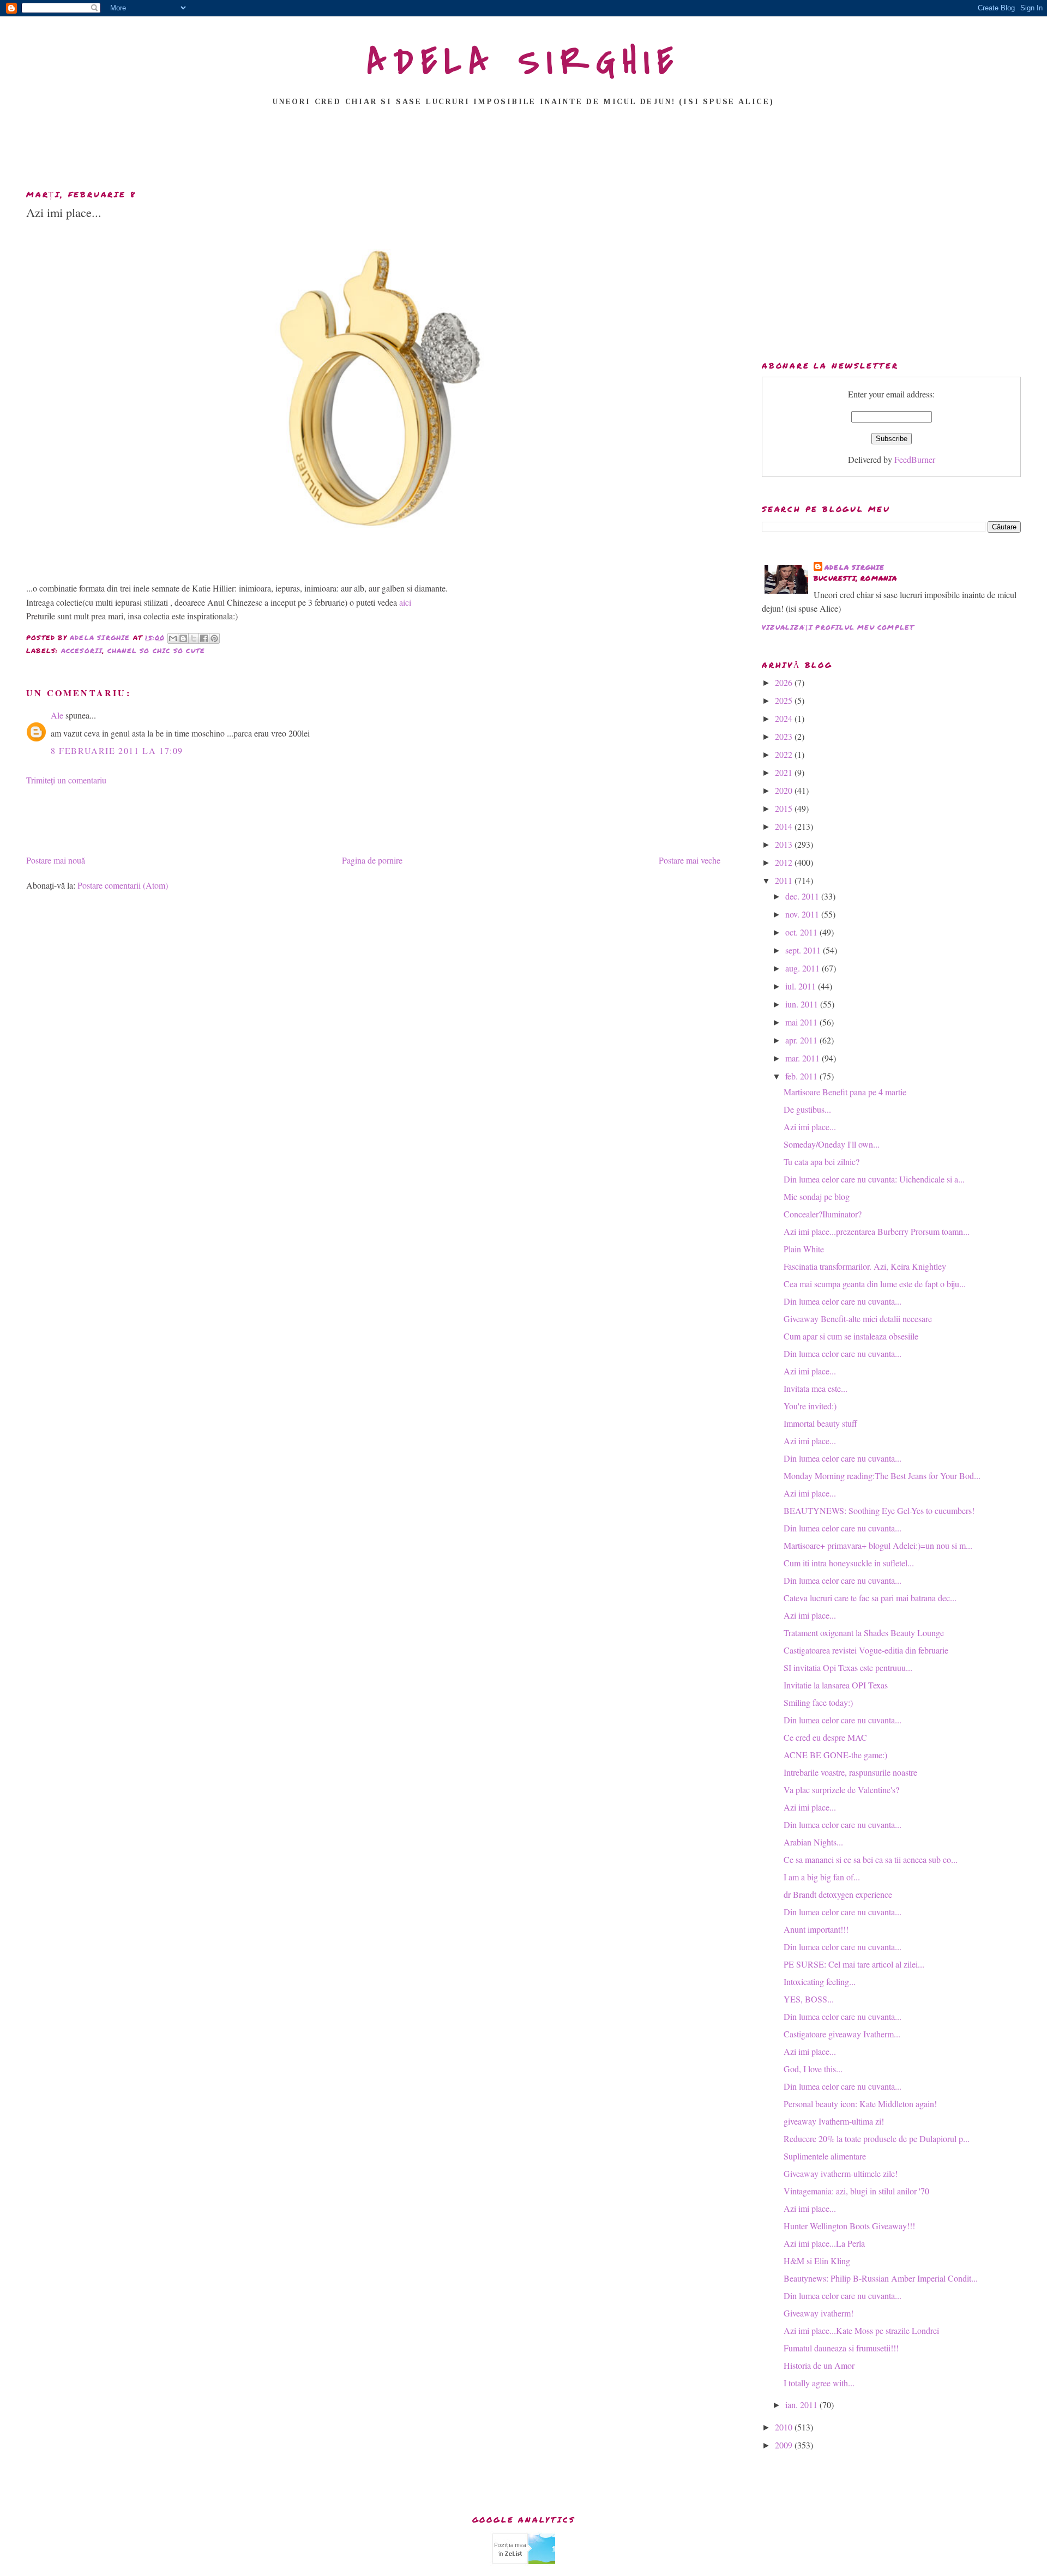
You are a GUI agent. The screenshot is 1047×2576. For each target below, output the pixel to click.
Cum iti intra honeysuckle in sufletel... (849, 1563)
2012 (785, 862)
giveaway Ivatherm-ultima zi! (834, 2121)
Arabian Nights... (813, 1842)
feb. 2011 (802, 1076)
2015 (785, 808)
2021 (785, 772)
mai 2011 (802, 1022)
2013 (785, 844)
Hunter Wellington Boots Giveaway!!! (849, 2226)
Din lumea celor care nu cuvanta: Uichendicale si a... (874, 1179)
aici (405, 602)
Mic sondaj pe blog (817, 1196)
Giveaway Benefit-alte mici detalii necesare (858, 1319)
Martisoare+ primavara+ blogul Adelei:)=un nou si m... (878, 1545)
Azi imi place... (810, 1127)
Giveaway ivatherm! (819, 2313)
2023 (785, 736)
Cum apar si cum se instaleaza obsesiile (851, 1336)
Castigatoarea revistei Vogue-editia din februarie (866, 1650)
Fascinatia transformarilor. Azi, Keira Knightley (865, 1266)
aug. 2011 (804, 968)
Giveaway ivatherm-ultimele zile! (841, 2173)
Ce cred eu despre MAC (825, 1737)
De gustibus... (807, 1109)
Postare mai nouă (56, 860)
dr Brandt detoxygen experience (838, 1894)
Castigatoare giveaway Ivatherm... (842, 2034)
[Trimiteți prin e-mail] (173, 638)
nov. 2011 (803, 914)
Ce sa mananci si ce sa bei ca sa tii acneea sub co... (871, 1859)
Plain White (804, 1249)
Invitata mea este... (816, 1388)
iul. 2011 (802, 986)
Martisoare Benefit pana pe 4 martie (845, 1092)
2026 (785, 682)
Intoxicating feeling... (820, 1981)
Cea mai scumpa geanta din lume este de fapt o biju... (875, 1284)
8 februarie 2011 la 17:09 (117, 750)
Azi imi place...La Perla (824, 2243)
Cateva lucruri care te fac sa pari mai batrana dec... (870, 1598)
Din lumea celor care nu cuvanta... (843, 1301)
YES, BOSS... (809, 1999)
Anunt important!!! (816, 1929)
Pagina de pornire (372, 860)
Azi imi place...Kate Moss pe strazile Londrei (861, 2330)
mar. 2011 (804, 1058)
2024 (785, 718)
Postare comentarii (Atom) (123, 885)
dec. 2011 (803, 896)
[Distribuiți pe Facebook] (204, 638)
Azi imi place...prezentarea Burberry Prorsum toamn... (877, 1231)
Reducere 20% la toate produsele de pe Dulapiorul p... (877, 2138)
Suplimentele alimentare (825, 2156)
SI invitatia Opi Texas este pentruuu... (848, 1667)
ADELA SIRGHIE (524, 62)
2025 (785, 700)
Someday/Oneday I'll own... (832, 1144)
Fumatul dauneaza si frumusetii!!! (841, 2348)
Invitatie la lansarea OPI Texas (836, 1685)
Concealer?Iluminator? (823, 1214)
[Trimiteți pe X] (194, 638)
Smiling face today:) (818, 1702)
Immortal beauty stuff (820, 1423)
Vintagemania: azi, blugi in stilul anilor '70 (856, 2191)
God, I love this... (813, 2069)
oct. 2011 (802, 932)
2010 (785, 2427)
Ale (57, 715)
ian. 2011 (802, 2405)
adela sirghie (855, 567)
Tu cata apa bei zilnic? (822, 1162)
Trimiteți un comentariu (66, 780)
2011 (785, 880)
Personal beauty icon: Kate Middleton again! (860, 2104)
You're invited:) (810, 1406)
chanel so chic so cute (156, 651)
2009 (785, 2445)
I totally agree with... (819, 2383)
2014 (785, 826)
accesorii (82, 651)
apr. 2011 (802, 1040)
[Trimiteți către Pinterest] (214, 638)
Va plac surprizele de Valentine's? (841, 1790)
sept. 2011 (804, 950)
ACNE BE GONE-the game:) (835, 1755)
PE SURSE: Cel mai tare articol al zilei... (854, 1964)
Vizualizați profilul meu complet (838, 627)
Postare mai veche (690, 860)
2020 (785, 790)
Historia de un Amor (819, 2365)
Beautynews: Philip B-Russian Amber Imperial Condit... (881, 2278)
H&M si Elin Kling (817, 2261)
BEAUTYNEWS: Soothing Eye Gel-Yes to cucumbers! (879, 1510)
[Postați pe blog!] (183, 638)
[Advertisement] (523, 151)
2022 (785, 754)
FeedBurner (915, 459)
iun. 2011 (803, 1004)
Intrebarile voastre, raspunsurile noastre (850, 1772)
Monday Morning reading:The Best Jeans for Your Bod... (882, 1476)
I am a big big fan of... (822, 1877)
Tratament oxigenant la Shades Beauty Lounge (864, 1633)
